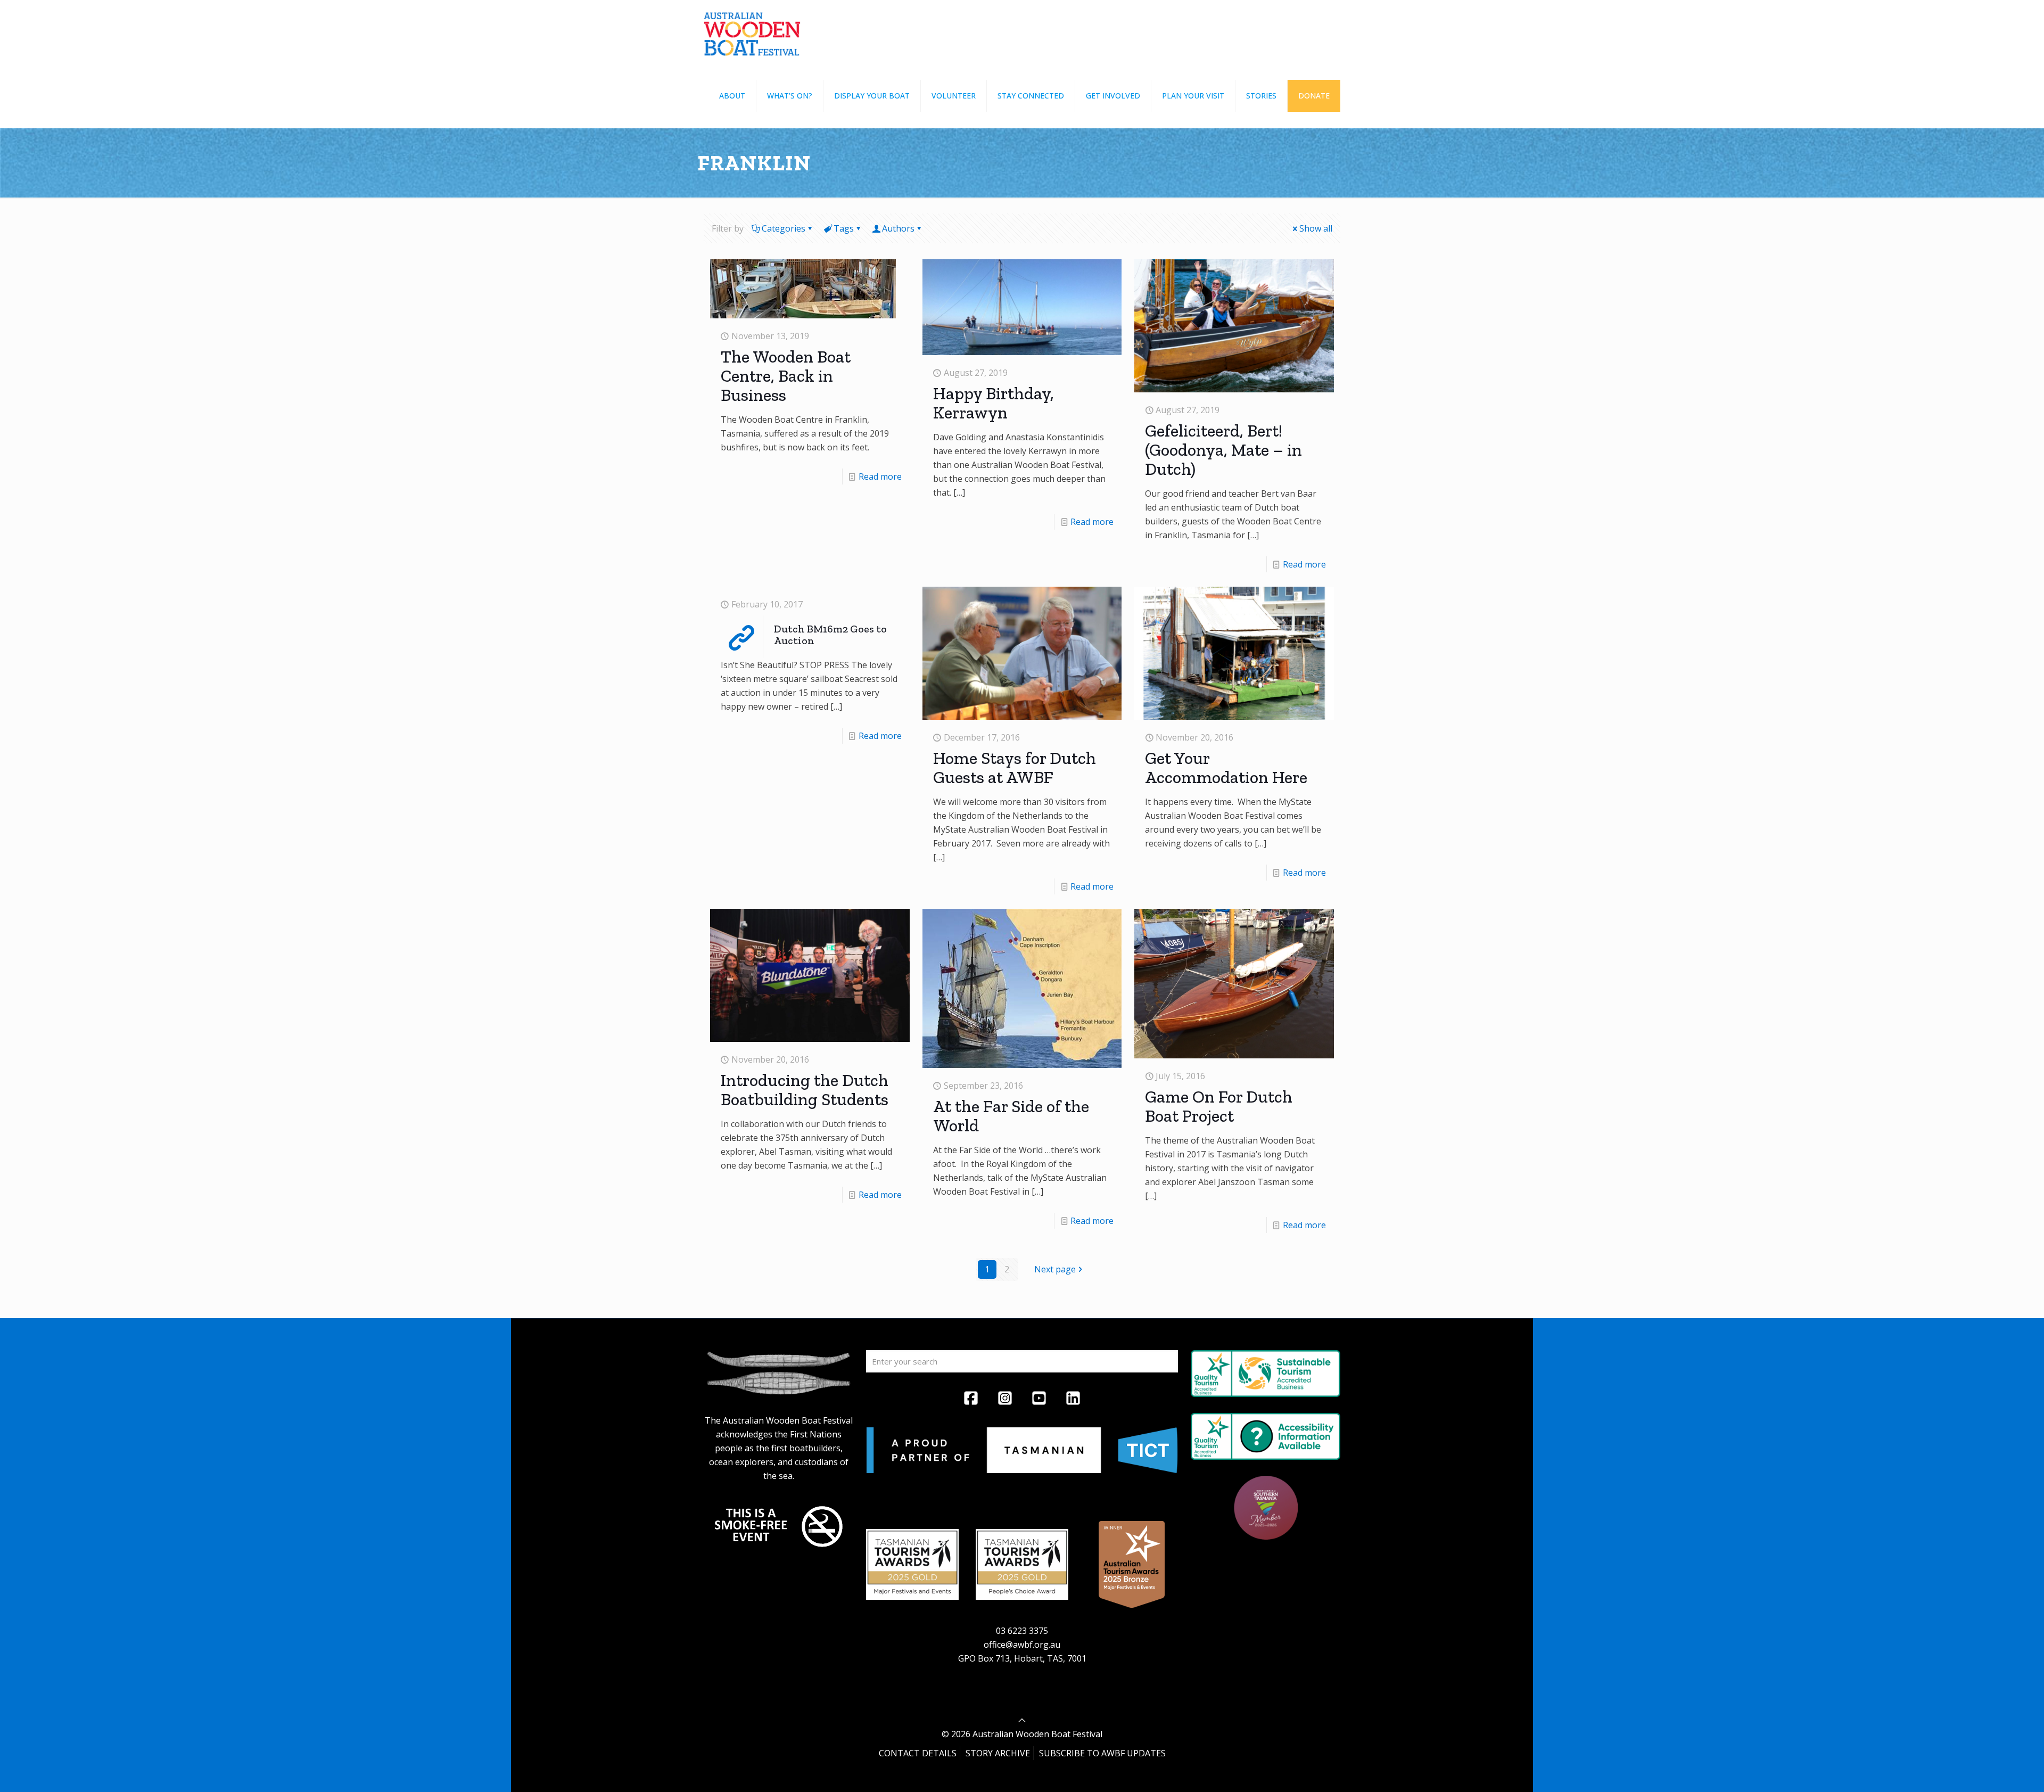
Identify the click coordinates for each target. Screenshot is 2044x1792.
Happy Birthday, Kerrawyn (994, 403)
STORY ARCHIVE (998, 1753)
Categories (784, 228)
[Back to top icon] (1022, 1720)
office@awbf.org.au (1022, 1645)
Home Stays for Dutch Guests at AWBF (1015, 768)
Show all (1316, 228)
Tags (844, 228)
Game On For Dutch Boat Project (1219, 1106)
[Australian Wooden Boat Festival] (752, 32)
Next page (1055, 1269)
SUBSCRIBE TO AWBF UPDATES (1102, 1753)
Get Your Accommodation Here (1226, 768)
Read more (880, 476)
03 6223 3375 (1022, 1631)
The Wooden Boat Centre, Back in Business (786, 376)
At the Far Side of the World (1011, 1116)
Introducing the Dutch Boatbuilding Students (805, 1090)
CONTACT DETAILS (918, 1753)
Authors (898, 228)
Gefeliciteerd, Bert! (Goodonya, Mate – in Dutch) (1223, 450)
